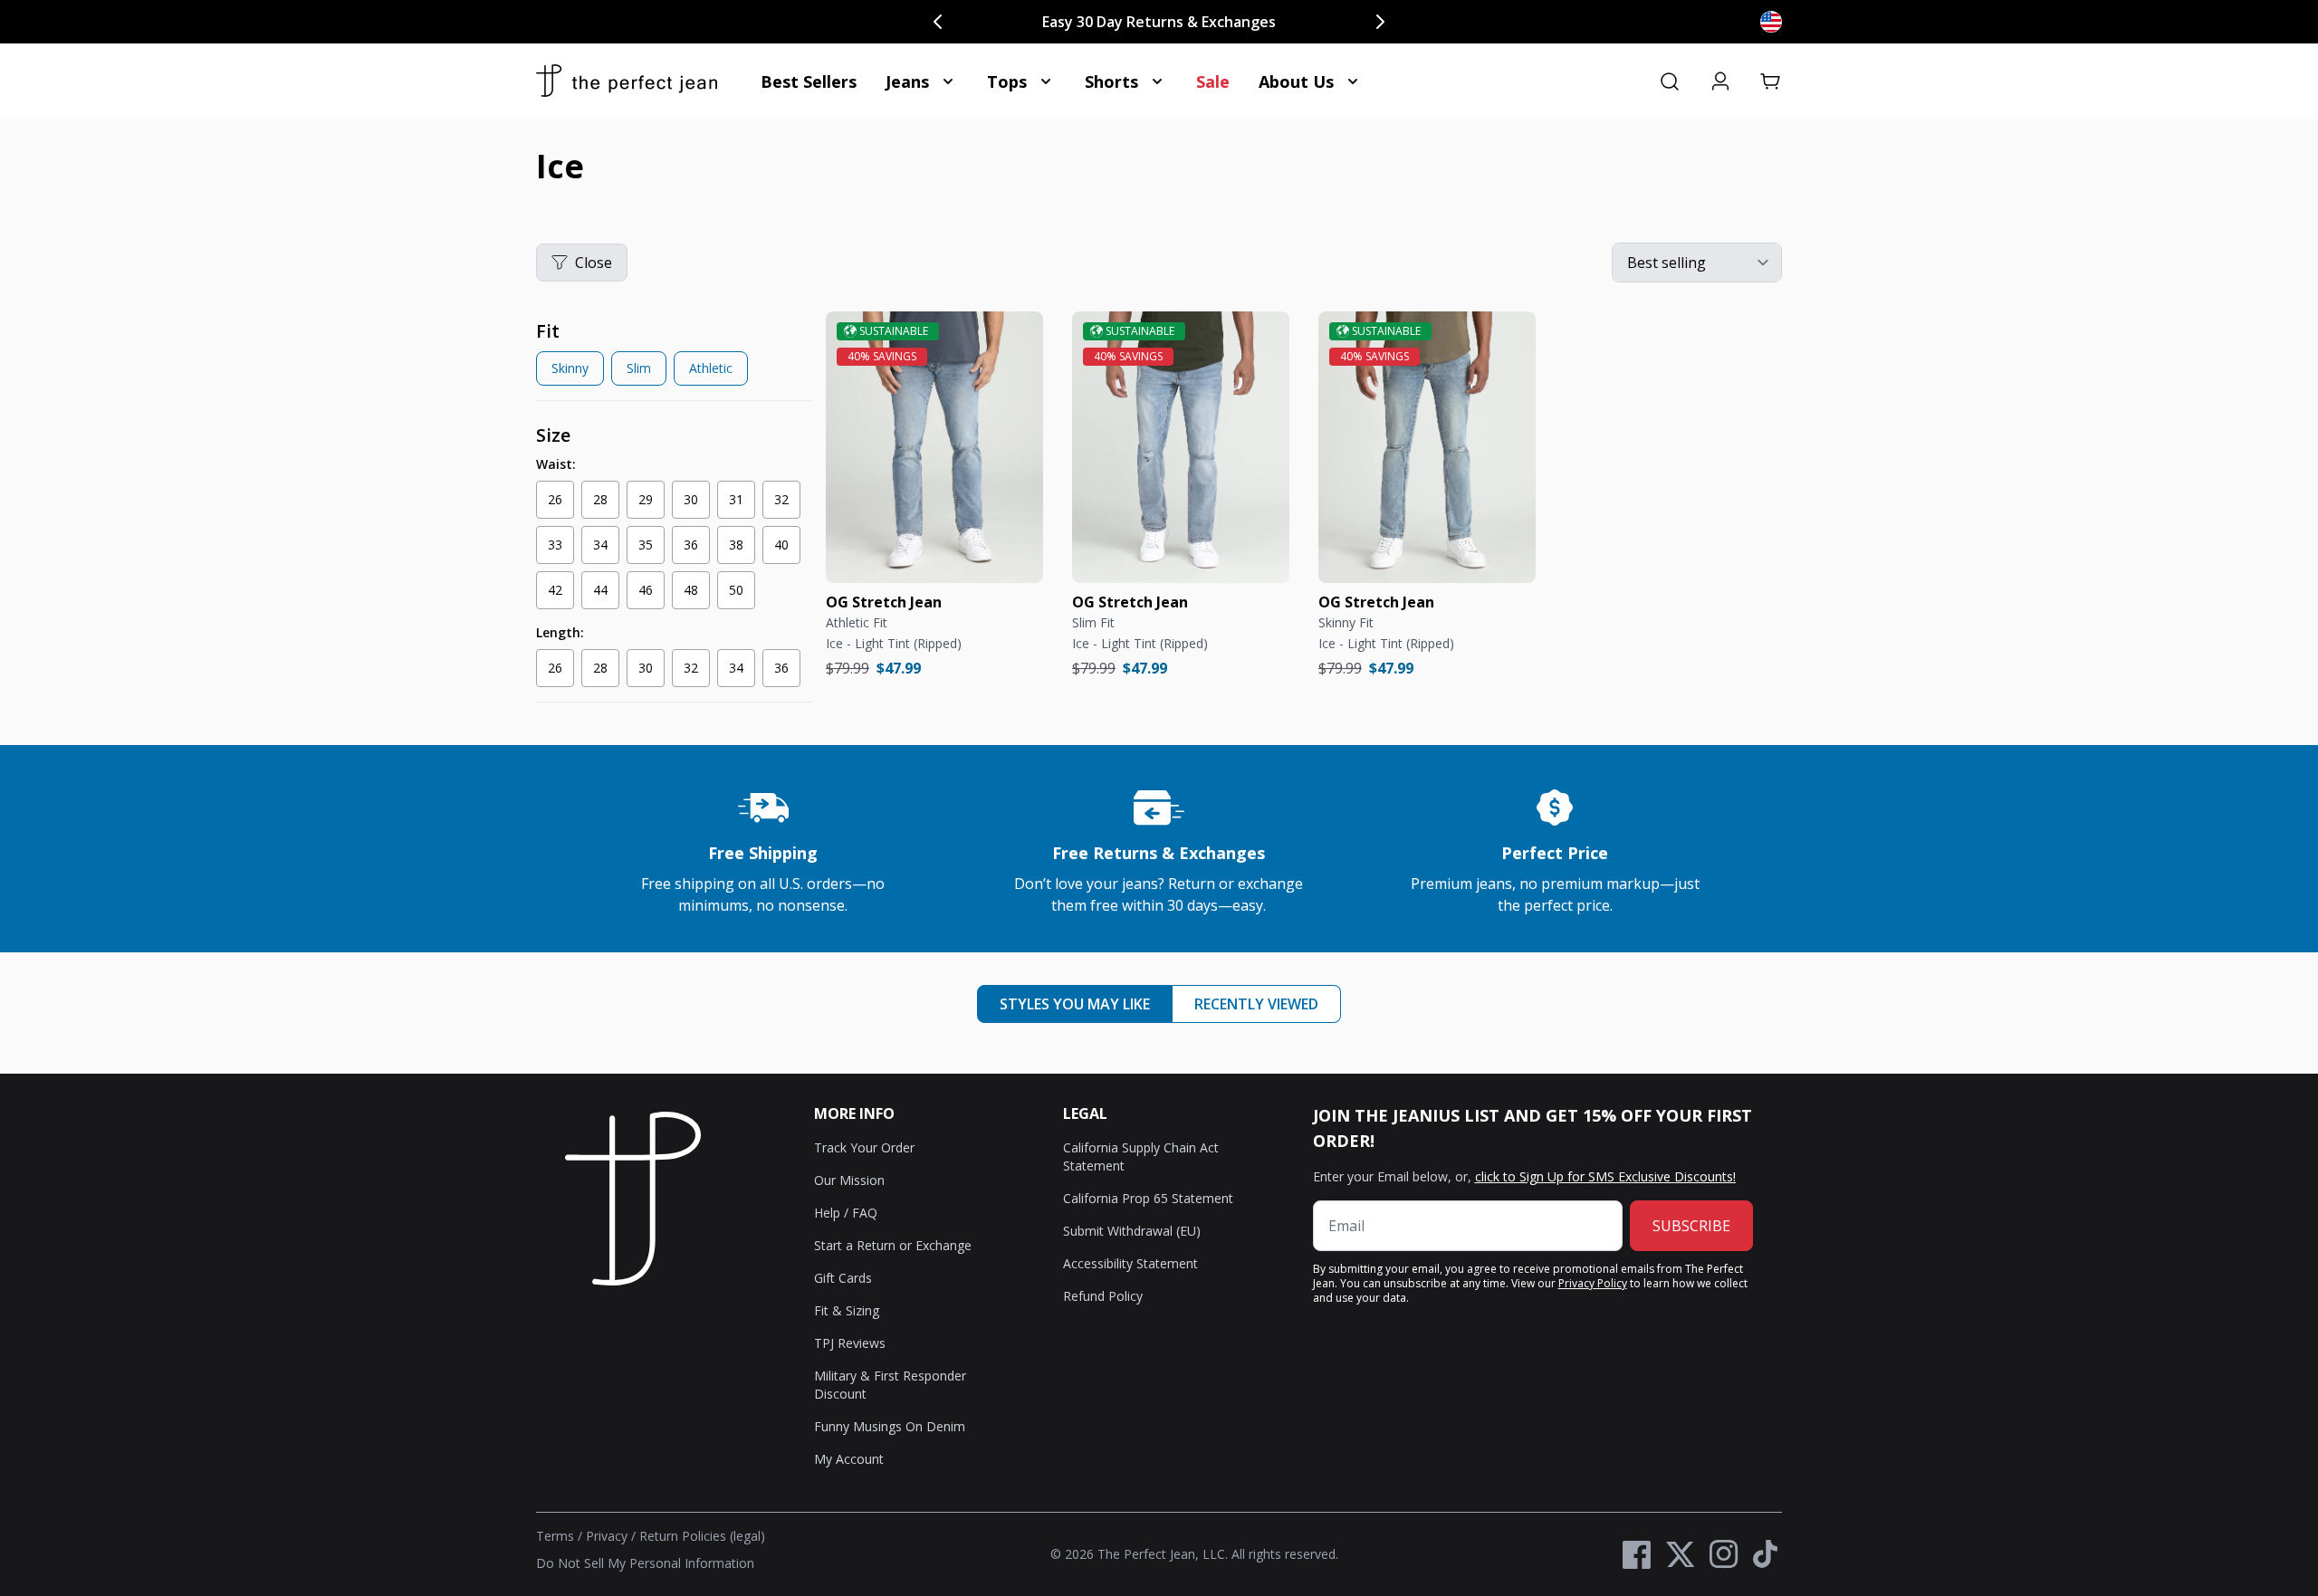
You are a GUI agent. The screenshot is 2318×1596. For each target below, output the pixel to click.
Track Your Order (864, 1147)
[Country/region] (1771, 22)
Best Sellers (809, 81)
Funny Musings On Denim (890, 1426)
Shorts (1111, 81)
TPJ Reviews (850, 1343)
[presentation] (674, 356)
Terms (555, 1536)
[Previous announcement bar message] (938, 22)
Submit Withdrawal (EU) (1132, 1231)
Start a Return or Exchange (893, 1245)
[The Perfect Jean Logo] (627, 81)
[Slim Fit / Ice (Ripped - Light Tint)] (1181, 447)
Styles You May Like (1075, 1004)
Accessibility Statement (1130, 1263)
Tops (1007, 81)
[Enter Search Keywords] (1670, 81)
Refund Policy (1103, 1296)
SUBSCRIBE (1691, 1226)
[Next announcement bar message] (1380, 22)
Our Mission (849, 1180)
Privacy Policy (1593, 1283)
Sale (1213, 81)
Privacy (607, 1536)
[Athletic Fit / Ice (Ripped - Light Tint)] (934, 447)
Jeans (907, 81)
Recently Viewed (1256, 1004)
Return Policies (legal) (702, 1536)
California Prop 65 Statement (1148, 1198)
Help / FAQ (846, 1213)
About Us (1296, 81)
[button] (1771, 81)
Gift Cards (843, 1278)
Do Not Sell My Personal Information (645, 1563)
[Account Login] (1720, 81)
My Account (849, 1459)
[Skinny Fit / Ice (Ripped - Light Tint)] (1427, 447)
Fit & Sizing (847, 1310)
